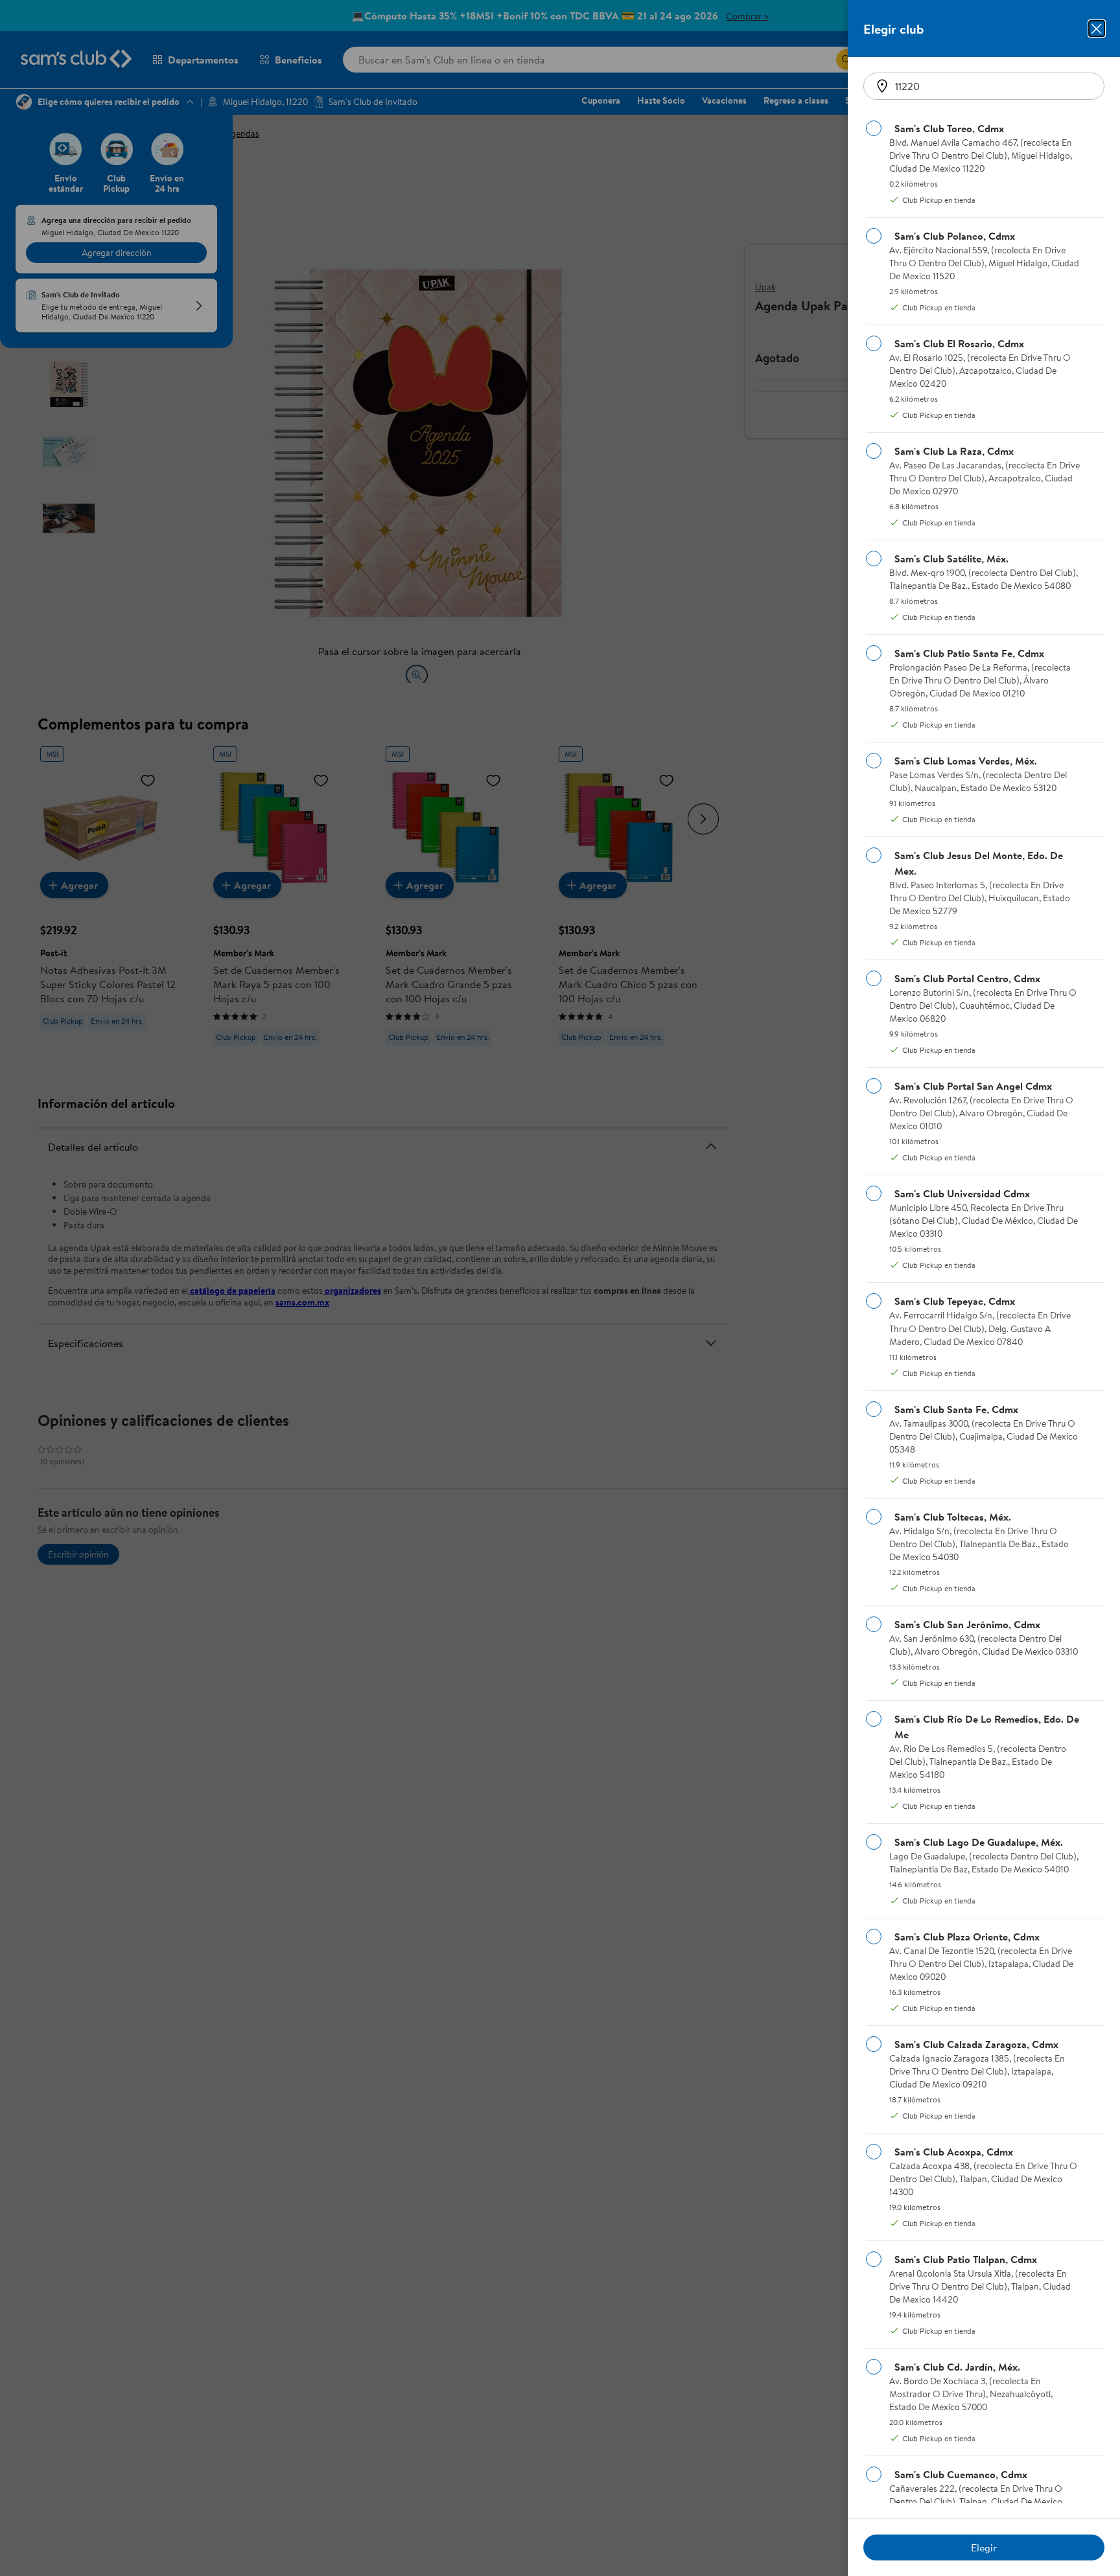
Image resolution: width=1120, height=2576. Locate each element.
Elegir (984, 2547)
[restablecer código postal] (882, 86)
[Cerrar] (1097, 29)
